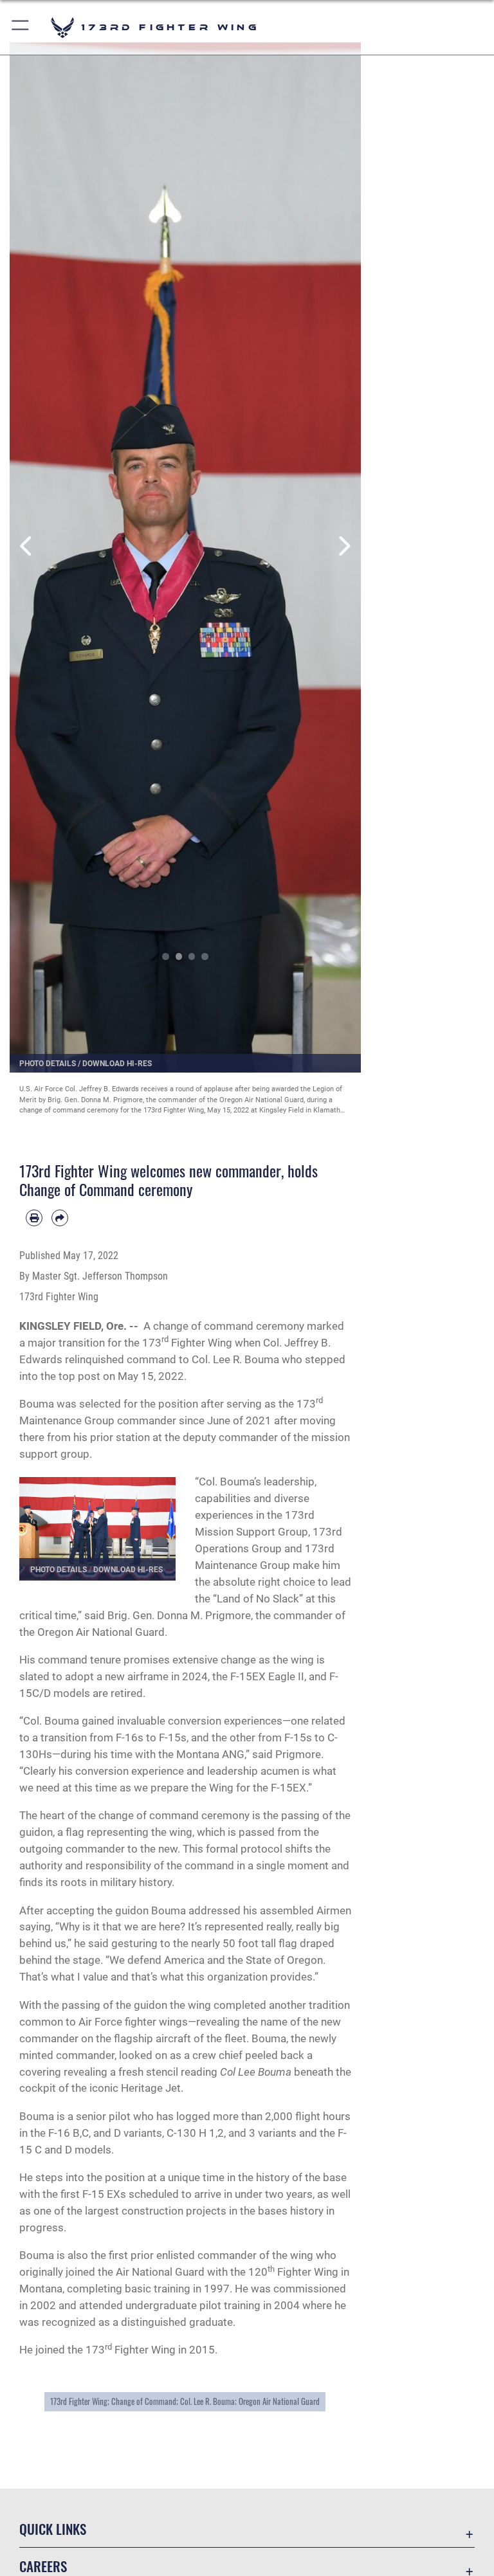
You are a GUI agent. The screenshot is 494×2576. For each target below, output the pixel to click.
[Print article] (34, 1218)
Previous (27, 546)
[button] (21, 27)
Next (343, 546)
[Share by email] (60, 1218)
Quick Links (53, 2529)
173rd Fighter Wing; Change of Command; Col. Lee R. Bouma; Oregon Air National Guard (185, 2401)
